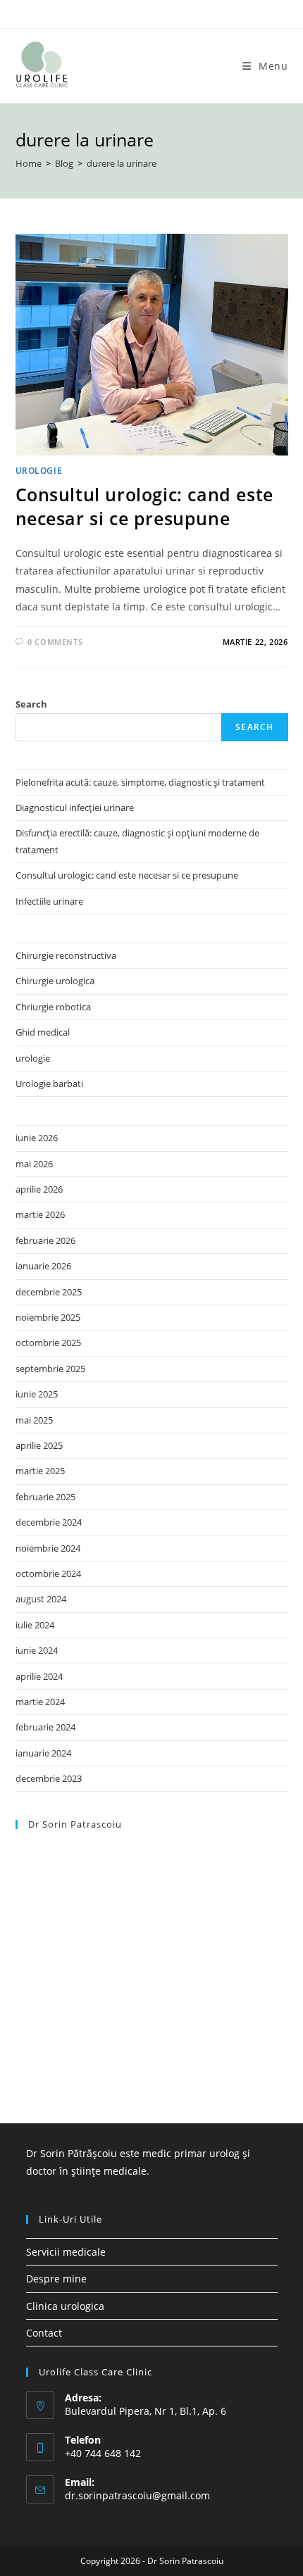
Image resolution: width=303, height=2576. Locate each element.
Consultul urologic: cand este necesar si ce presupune (144, 506)
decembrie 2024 (49, 1522)
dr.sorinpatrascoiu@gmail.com (137, 2495)
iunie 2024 (37, 1650)
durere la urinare (122, 163)
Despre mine (56, 2279)
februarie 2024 (45, 1727)
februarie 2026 (45, 1240)
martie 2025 (40, 1471)
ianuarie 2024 (43, 1753)
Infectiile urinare (49, 901)
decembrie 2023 (49, 1778)
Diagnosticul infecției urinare (75, 808)
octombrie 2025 (48, 1343)
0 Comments (55, 642)
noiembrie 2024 (48, 1548)
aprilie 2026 (39, 1189)
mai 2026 (34, 1164)
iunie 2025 (37, 1394)
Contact (44, 2333)
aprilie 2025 (39, 1445)
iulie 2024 (35, 1625)
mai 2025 (34, 1420)
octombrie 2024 (48, 1573)
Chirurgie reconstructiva (66, 955)
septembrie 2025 (50, 1369)
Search (31, 704)
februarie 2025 (45, 1497)
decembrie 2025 (49, 1292)
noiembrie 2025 (48, 1317)
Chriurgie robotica (53, 1007)
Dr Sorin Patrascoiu (75, 1824)
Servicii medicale (66, 2252)
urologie (39, 471)
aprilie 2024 (39, 1676)
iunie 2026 (37, 1138)
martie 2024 (40, 1702)
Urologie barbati (49, 1083)
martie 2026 (40, 1214)
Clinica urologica (65, 2306)
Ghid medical (43, 1032)
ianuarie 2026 (43, 1266)
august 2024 (41, 1599)
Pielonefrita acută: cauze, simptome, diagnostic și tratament (140, 782)
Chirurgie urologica (55, 981)
